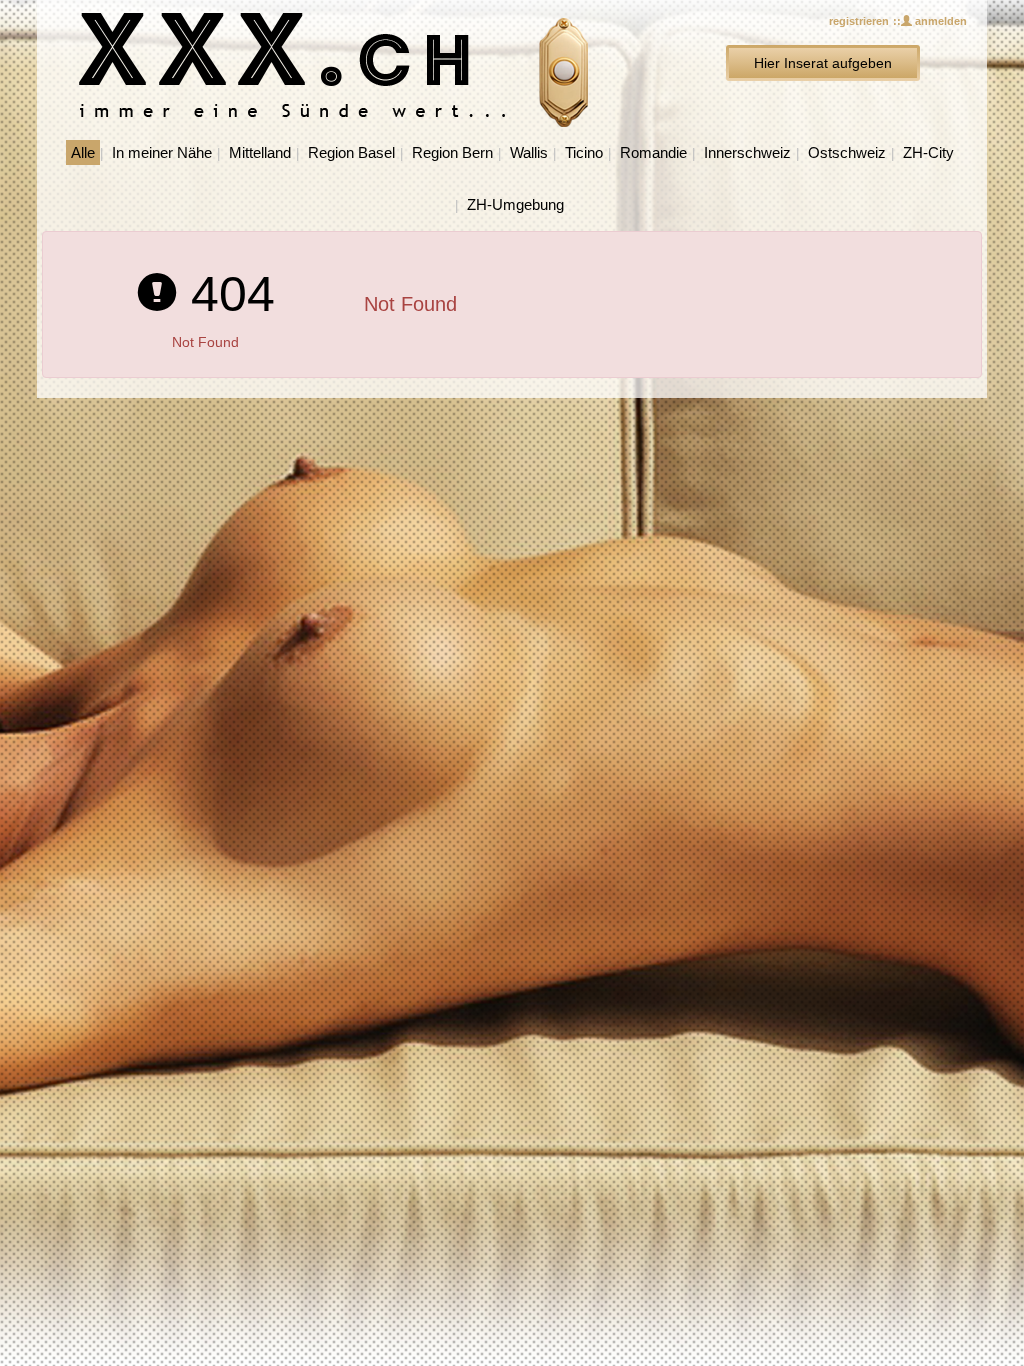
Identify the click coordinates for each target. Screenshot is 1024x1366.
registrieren (859, 21)
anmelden (939, 21)
